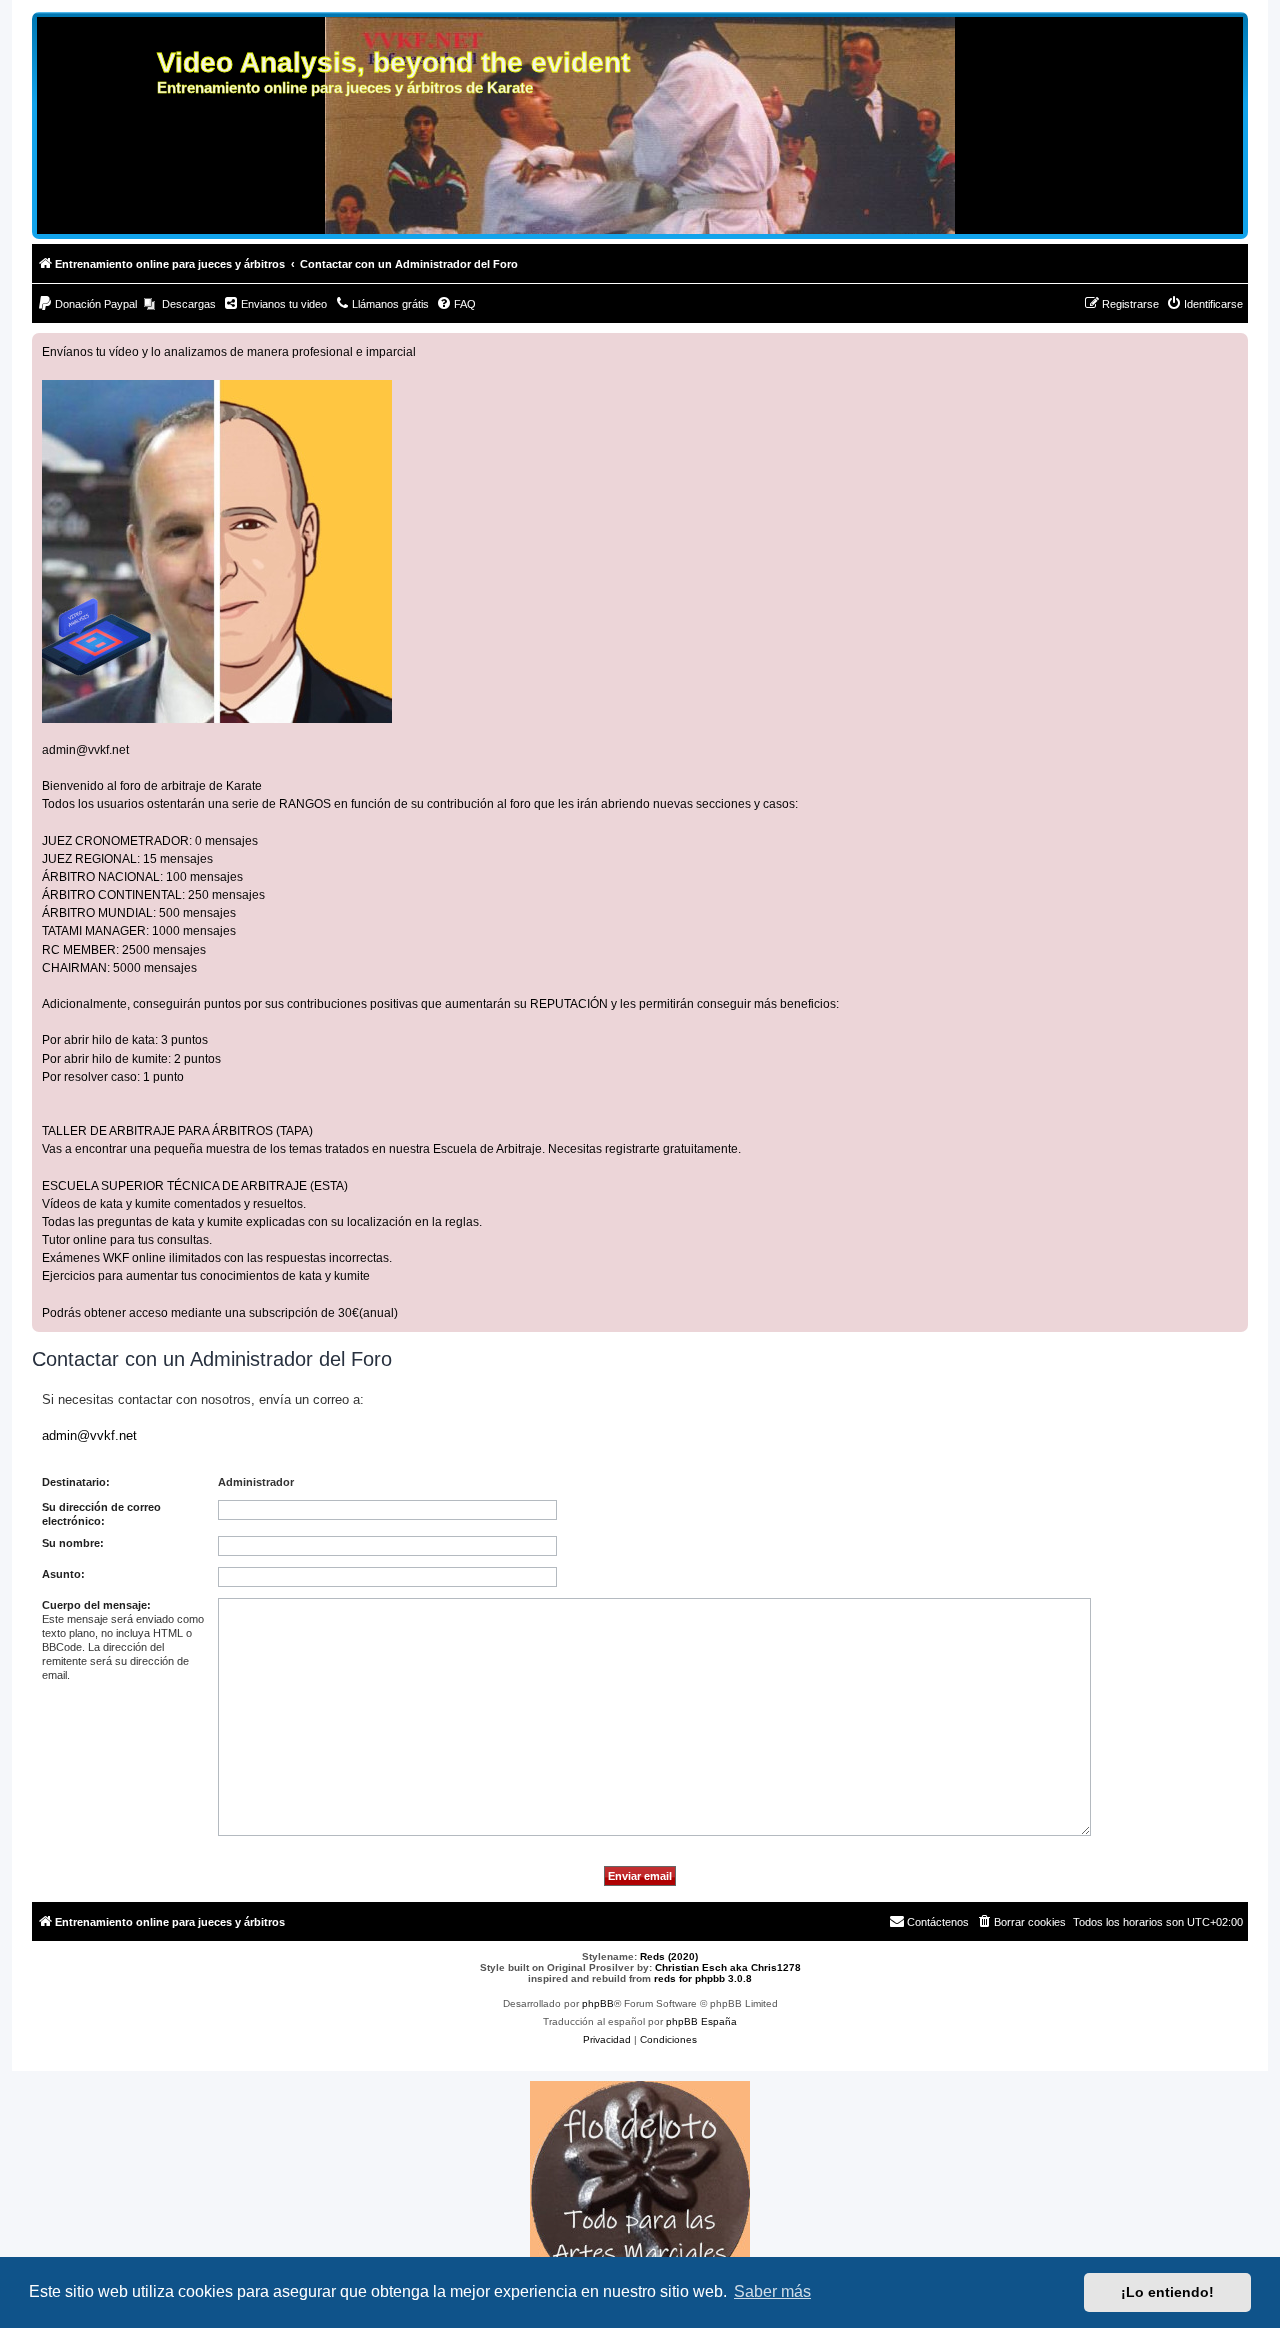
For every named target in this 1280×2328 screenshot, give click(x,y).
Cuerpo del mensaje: (96, 1605)
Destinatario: (76, 1482)
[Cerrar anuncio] (1232, 349)
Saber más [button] (772, 2291)
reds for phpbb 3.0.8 (703, 1978)
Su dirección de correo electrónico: (101, 1514)
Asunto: (63, 1574)
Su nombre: (73, 1543)
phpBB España (701, 2021)
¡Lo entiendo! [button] (1167, 2292)
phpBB (598, 2003)
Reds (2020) (669, 1956)
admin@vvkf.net (85, 750)
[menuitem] (87, 304)
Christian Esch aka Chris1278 (728, 1967)
